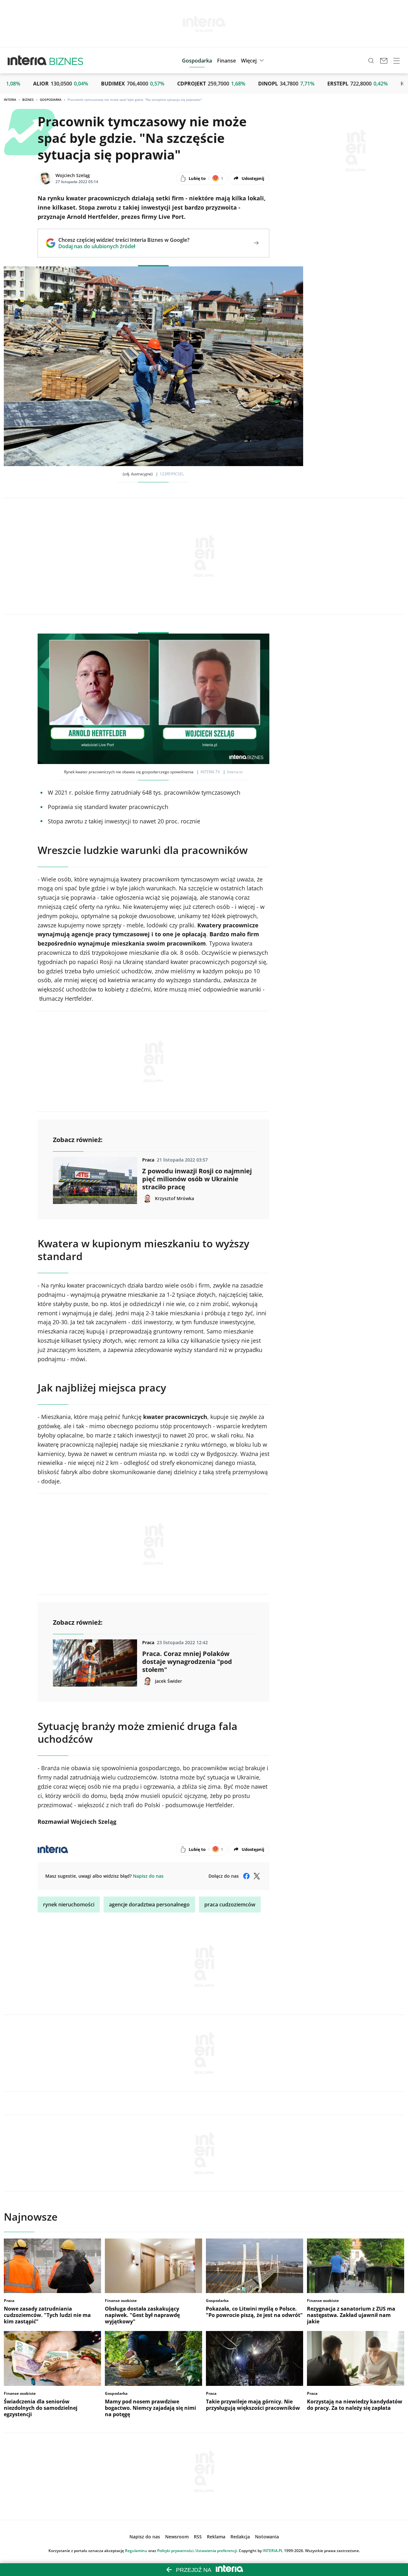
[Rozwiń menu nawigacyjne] (397, 61)
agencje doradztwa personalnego (149, 1904)
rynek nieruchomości (69, 1904)
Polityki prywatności (175, 2551)
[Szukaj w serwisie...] (371, 61)
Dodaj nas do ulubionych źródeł (124, 246)
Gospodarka (51, 100)
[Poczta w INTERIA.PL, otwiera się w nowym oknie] (384, 61)
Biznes (28, 100)
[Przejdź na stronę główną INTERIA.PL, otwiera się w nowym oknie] (27, 61)
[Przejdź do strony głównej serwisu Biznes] (66, 61)
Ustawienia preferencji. (217, 2551)
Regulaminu (136, 2551)
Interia (10, 100)
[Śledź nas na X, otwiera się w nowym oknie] (257, 1876)
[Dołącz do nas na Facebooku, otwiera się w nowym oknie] (246, 1876)
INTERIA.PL (273, 2551)
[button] (253, 61)
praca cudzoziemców (230, 1904)
